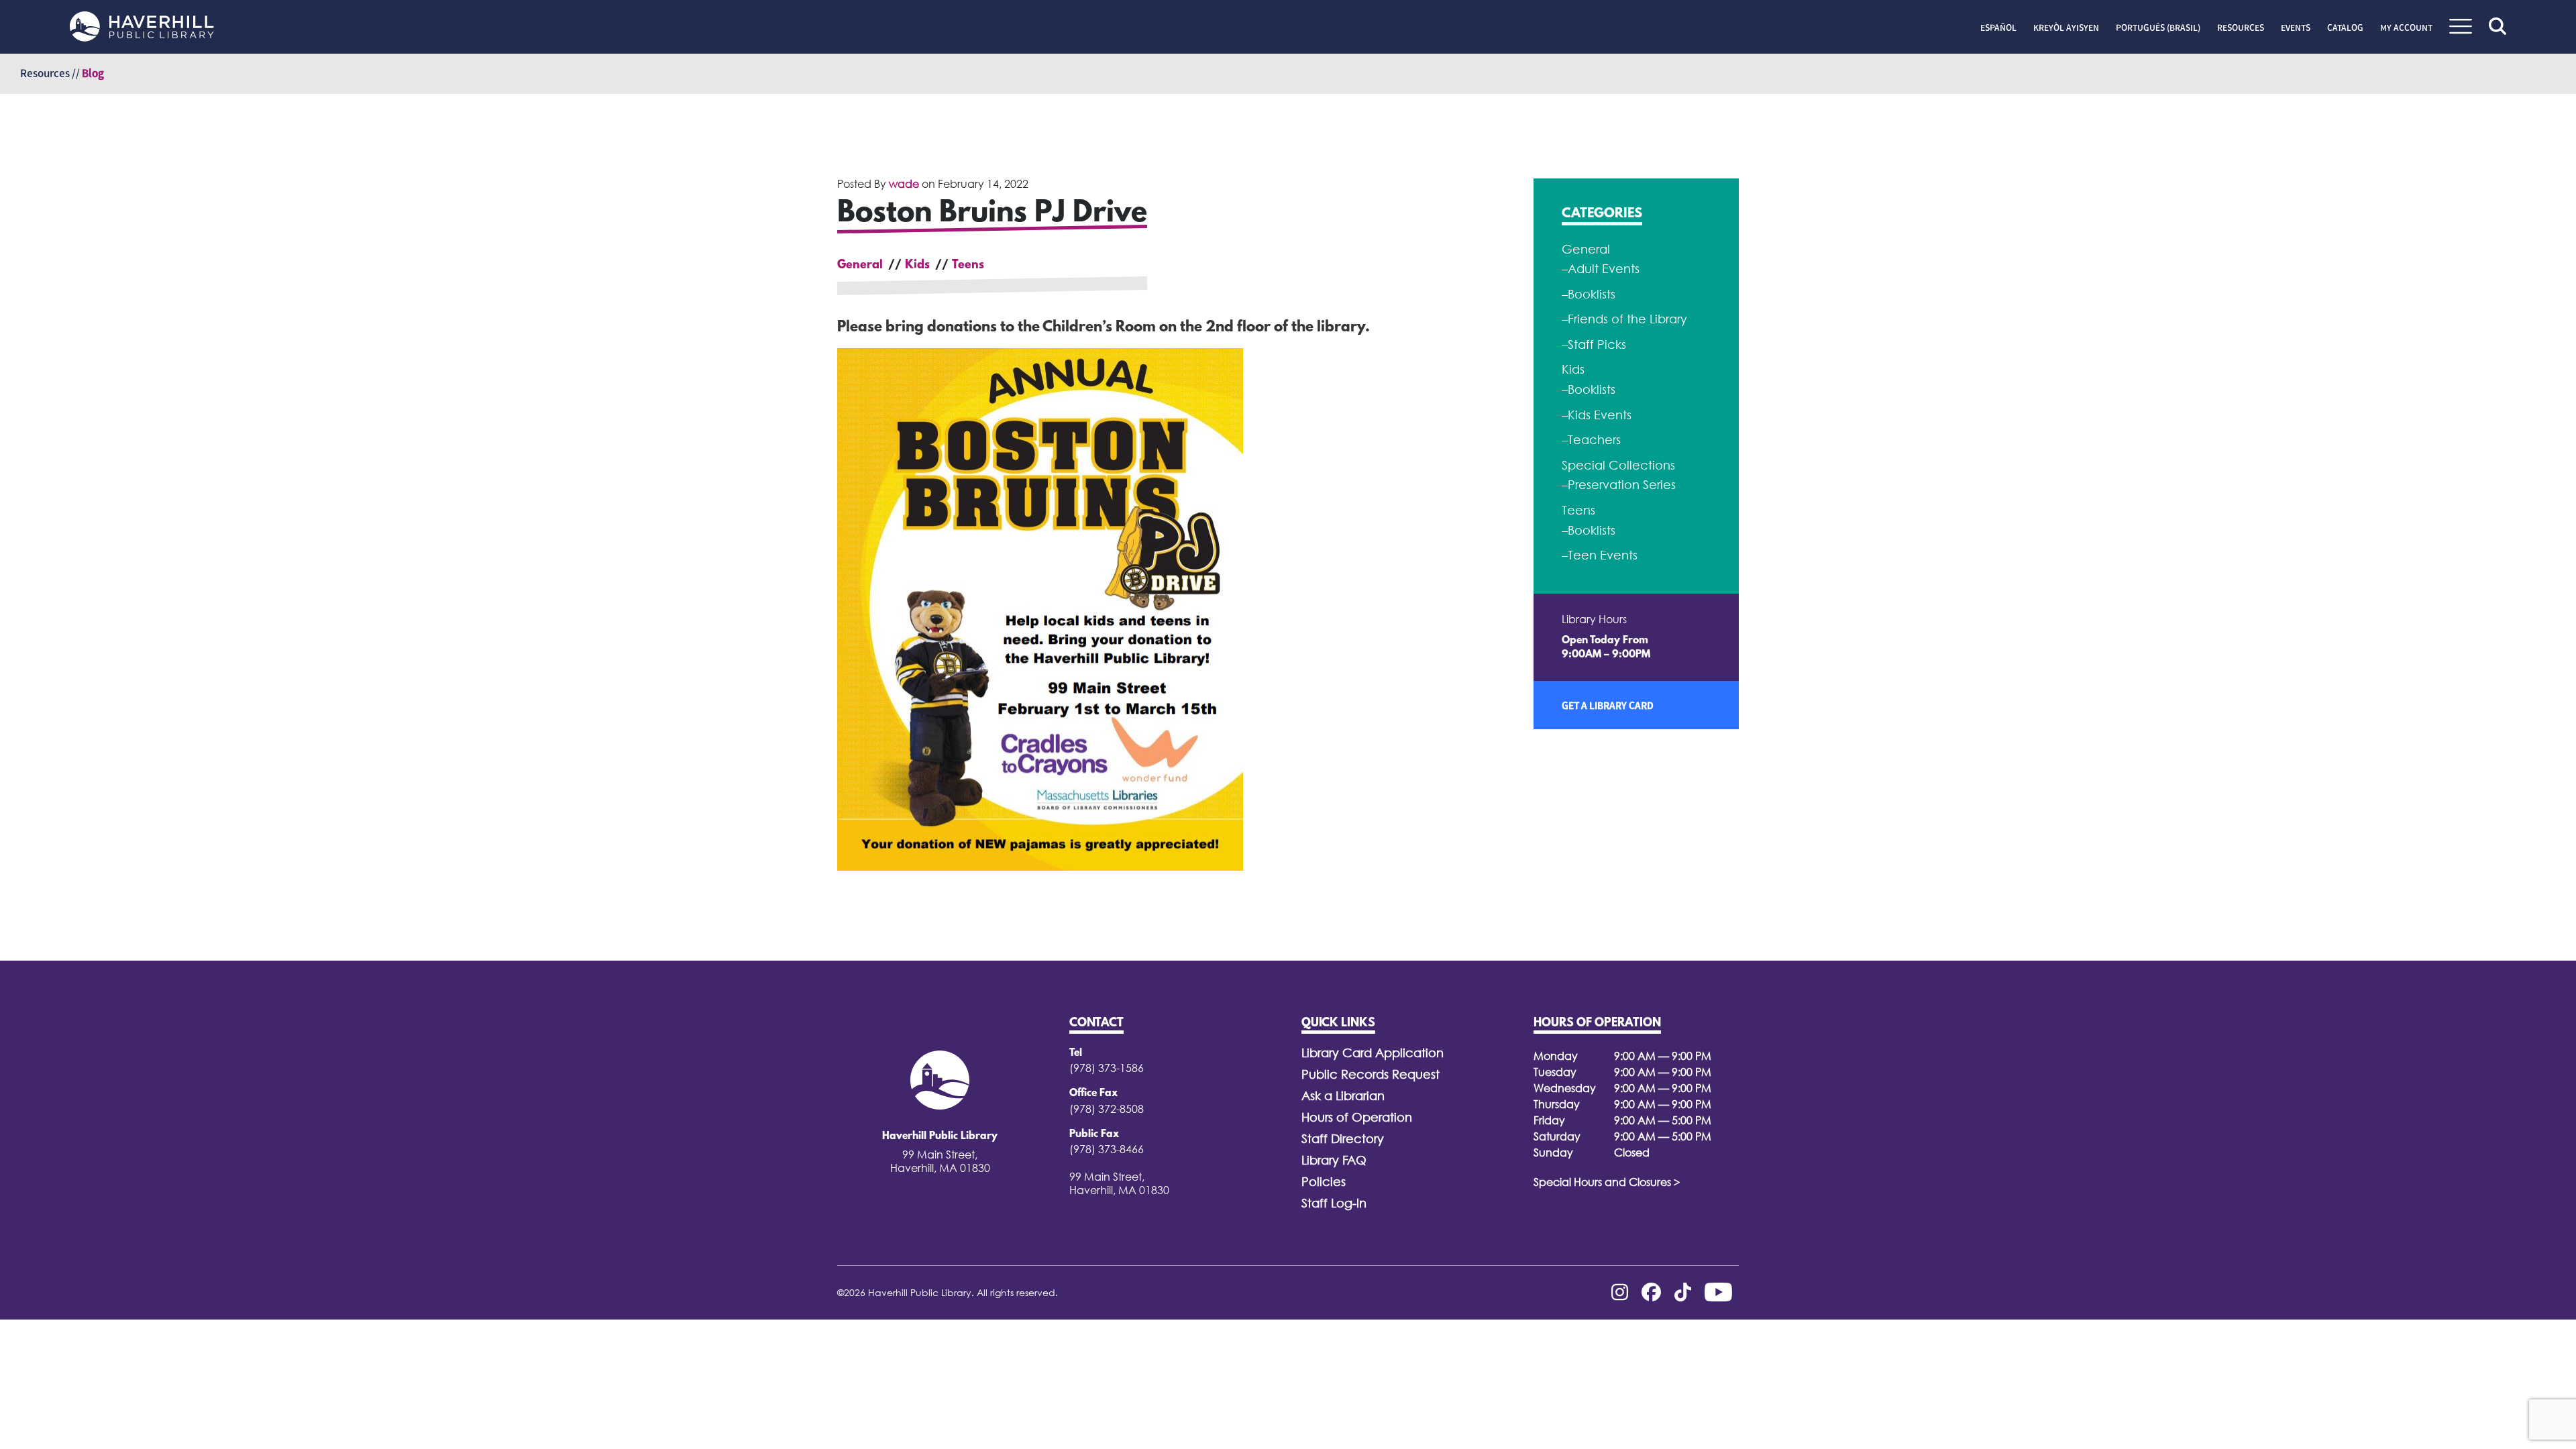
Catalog (2345, 28)
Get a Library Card (1608, 705)
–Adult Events (1601, 269)
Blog (93, 73)
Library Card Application (1373, 1053)
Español (1998, 28)
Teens (968, 266)
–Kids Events (1597, 415)
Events (2296, 28)
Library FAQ (1334, 1160)
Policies (1324, 1182)
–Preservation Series (1619, 485)
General (860, 266)
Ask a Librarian (1343, 1096)
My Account (2406, 28)
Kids (917, 266)
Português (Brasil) (2158, 28)
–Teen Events (1600, 555)
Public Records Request (1371, 1074)
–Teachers (1591, 440)
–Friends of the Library (1624, 319)
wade (904, 184)
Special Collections (1618, 465)
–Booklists (1589, 294)
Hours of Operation (1357, 1117)
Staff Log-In (1334, 1203)
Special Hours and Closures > (1607, 1182)
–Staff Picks (1594, 344)
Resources (2241, 28)
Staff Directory (1343, 1139)
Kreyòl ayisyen (2066, 28)
